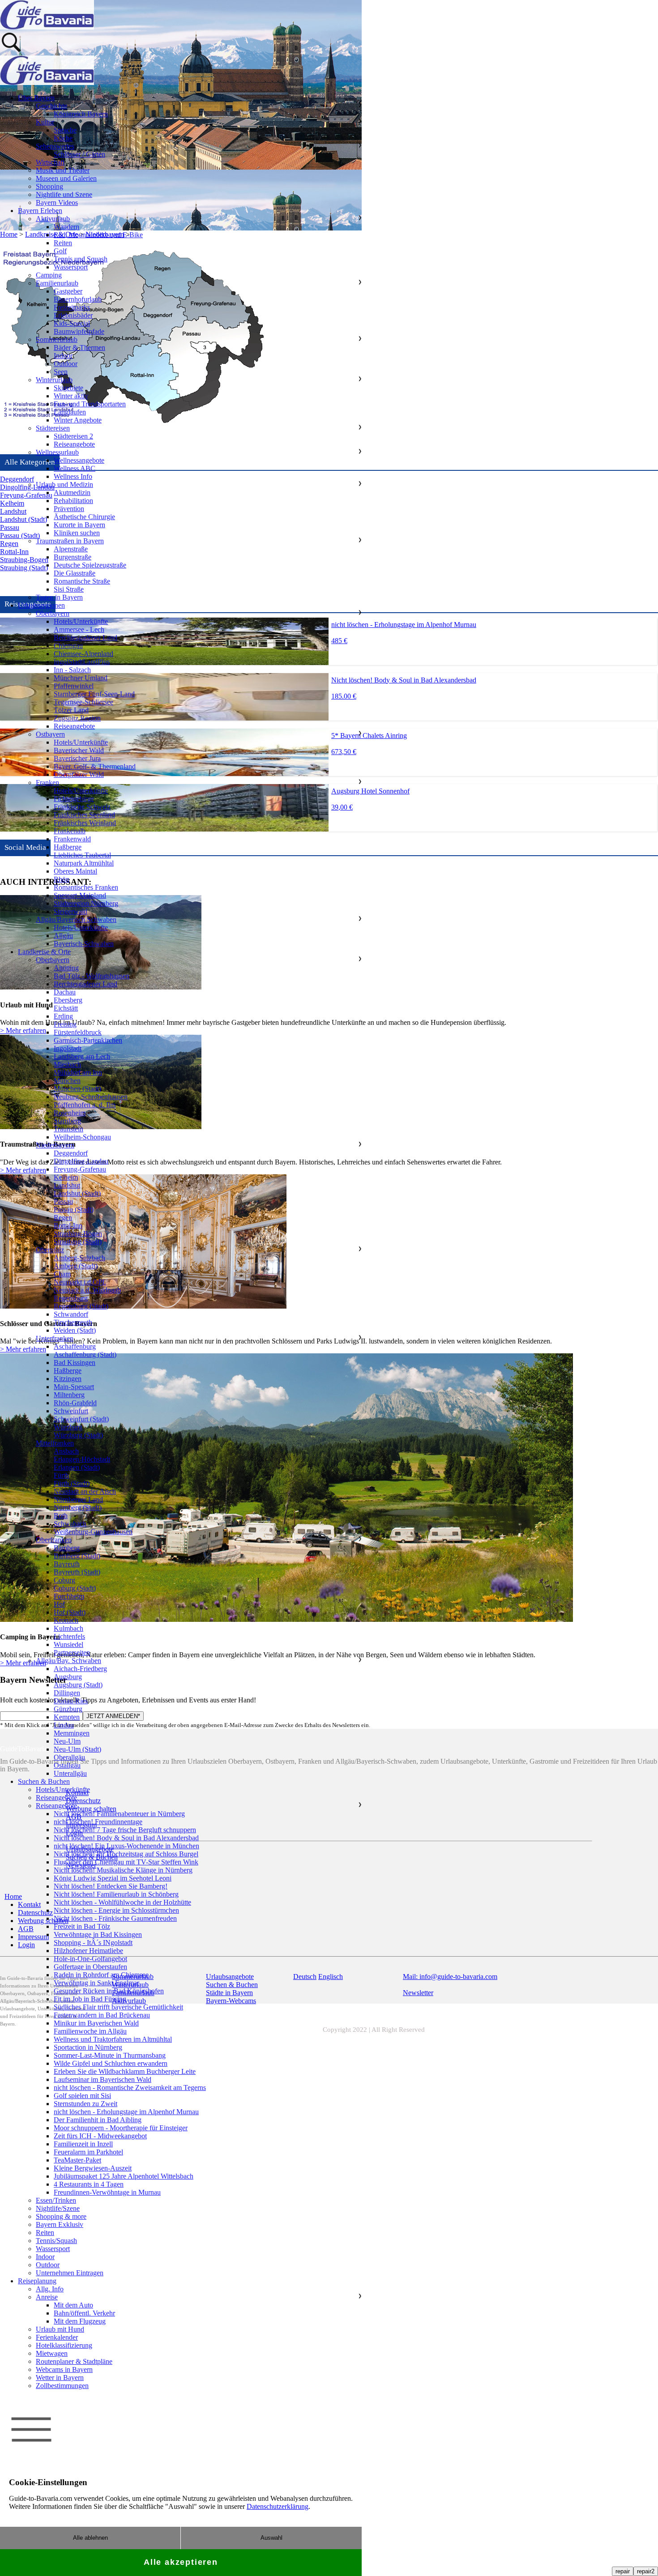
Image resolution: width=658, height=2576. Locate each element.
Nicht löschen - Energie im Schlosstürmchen (116, 1910)
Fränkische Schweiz (82, 807)
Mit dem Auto (73, 2305)
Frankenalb (70, 831)
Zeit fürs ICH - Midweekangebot (100, 2136)
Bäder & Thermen (79, 348)
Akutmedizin (72, 493)
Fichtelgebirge (74, 799)
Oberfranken (54, 1540)
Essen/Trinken (56, 2200)
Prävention (69, 509)
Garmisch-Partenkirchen (88, 1040)
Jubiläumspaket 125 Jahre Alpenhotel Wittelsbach (124, 2176)
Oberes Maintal (75, 871)
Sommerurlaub (57, 339)
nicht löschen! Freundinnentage (98, 1822)
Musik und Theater (63, 170)
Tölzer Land (71, 710)
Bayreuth (67, 1564)
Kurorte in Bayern (79, 525)
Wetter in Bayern (60, 2378)
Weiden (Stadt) (75, 1330)
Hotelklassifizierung (64, 2345)
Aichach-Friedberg (80, 1669)
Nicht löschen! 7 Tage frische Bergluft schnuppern (125, 1830)
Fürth (61, 1475)
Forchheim (69, 1596)
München (67, 1081)
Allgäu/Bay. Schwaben (68, 1661)
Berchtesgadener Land (85, 638)
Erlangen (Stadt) (77, 1467)
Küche (63, 138)
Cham (62, 1274)
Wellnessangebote (79, 460)
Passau (63, 1201)
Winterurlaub (54, 380)
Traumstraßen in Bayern (70, 541)
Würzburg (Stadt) (78, 1435)
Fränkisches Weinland (85, 823)
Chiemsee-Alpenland (83, 654)
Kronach (66, 1620)
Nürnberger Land (78, 1499)
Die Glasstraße (75, 573)
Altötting (66, 968)
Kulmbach (68, 1628)
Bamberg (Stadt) (77, 1556)
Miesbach (67, 1064)
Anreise (47, 2297)
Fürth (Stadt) (72, 1483)
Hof (59, 1604)
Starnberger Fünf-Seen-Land (94, 694)
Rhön (62, 879)
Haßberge (68, 847)
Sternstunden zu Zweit (85, 2104)
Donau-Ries (71, 1701)
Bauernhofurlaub (78, 299)
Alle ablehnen (90, 2538)
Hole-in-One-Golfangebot (90, 1959)
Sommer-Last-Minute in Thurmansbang (110, 2055)
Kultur (45, 122)
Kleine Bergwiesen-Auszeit (93, 2168)
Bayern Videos (57, 203)
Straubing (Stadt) (78, 1242)
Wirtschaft (50, 162)
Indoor (63, 356)
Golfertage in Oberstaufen (90, 1967)
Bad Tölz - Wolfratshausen (92, 976)
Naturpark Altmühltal (84, 863)
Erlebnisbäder (73, 315)
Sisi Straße (69, 589)
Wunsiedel (68, 1644)
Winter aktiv (71, 396)
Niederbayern (55, 1145)
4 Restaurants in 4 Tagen (89, 2184)
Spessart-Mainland (80, 895)
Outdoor (66, 364)
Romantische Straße (82, 581)
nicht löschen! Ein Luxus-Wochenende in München (126, 1846)
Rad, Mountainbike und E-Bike (98, 235)
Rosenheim (70, 1113)
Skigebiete (68, 388)
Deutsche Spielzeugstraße (90, 565)
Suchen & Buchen (44, 1781)
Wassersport (71, 267)
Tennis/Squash (56, 2241)
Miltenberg (69, 1395)
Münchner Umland (81, 678)
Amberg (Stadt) (76, 1266)
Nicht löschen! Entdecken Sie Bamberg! (111, 1886)
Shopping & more (61, 2216)
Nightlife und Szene (64, 194)
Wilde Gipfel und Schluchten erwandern (111, 2063)
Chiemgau (68, 646)
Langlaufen (70, 412)
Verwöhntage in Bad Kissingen (98, 1934)
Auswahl (271, 2538)
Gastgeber (68, 291)
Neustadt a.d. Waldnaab (87, 1290)
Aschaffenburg (75, 1346)
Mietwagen (52, 2353)
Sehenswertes (55, 146)
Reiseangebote (74, 444)
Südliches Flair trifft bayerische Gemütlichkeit (118, 2007)
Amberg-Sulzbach (79, 1258)
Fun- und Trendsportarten (90, 404)
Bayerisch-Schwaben (84, 944)
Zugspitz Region (77, 718)
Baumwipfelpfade (79, 331)
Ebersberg (68, 1000)
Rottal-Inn (68, 1226)
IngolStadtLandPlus (82, 662)
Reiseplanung (37, 2281)
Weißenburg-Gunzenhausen (93, 1532)
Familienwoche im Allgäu (90, 2031)
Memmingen (72, 1733)
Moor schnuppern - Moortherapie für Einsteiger (121, 2128)
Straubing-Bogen (78, 1234)
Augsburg (68, 1677)
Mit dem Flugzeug (80, 2321)
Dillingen (67, 1693)
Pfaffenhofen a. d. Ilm (85, 1105)
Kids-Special (72, 323)
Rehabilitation (73, 501)
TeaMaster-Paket (77, 2160)
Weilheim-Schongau (82, 1137)
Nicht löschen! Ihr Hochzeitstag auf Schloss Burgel (126, 1854)
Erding (63, 1016)
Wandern (66, 227)
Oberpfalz (50, 1250)
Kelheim (66, 1177)
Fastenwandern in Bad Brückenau (102, 2015)
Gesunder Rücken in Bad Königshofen (109, 1991)
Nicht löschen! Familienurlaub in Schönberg (116, 1894)
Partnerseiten (72, 1653)
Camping (49, 275)
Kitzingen (68, 1379)
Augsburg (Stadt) (78, 1685)
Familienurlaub (57, 283)
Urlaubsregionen (41, 605)
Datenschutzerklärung (278, 2506)
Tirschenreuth (73, 1322)
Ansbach (66, 1451)
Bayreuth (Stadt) (77, 1572)
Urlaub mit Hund (60, 2329)
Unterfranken (55, 1338)
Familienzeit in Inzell (83, 2144)
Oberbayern (53, 613)
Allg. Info (50, 2289)
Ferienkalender (57, 2337)
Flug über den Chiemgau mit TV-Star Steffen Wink (126, 1862)
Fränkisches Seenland (84, 815)
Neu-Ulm (67, 1741)
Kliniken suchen (77, 533)
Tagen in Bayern (59, 597)
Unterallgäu (70, 1773)
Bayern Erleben (40, 211)
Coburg (64, 1580)
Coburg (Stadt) (75, 1588)
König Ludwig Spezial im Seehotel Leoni (113, 1878)
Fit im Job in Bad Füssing (90, 1999)
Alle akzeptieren (181, 2562)
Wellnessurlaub (57, 452)
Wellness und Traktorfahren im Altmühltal (113, 2039)
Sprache (65, 130)
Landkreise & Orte (44, 952)
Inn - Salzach (72, 670)
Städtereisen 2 (73, 436)
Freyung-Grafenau (80, 1169)
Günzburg (68, 1709)
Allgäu (63, 936)
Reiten (63, 243)
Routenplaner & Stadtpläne (74, 2361)
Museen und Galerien (66, 178)
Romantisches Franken (86, 887)
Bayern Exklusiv (60, 2224)
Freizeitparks (72, 307)
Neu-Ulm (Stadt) (77, 1749)
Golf (60, 251)
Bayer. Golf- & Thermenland (95, 766)
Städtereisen (53, 428)
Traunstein (68, 1129)
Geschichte (51, 106)
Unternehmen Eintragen (70, 2273)
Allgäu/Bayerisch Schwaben (76, 919)
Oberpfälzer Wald (79, 774)
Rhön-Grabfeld (75, 1403)
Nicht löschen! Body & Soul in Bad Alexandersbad (126, 1838)
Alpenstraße (71, 549)
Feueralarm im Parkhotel (88, 2152)
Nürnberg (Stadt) (78, 1508)
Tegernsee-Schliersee (83, 702)
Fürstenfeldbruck (78, 1032)
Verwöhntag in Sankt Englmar (96, 1983)
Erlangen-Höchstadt (82, 1459)
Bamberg (67, 1548)
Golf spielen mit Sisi (82, 2096)
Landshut (67, 1185)
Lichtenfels (69, 1636)
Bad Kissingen (75, 1363)
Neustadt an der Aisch (85, 1491)
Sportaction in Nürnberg (88, 2047)
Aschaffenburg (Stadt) (85, 1354)
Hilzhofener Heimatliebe (88, 1951)
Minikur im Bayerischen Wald (96, 2023)
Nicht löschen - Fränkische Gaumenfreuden (115, 1918)
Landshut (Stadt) (77, 1193)
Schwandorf (71, 1314)
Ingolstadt (68, 1048)
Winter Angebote (78, 420)
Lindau (64, 1725)
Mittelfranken (55, 1443)
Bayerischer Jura (77, 758)
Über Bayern (36, 98)
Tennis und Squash (81, 259)
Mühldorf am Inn (78, 1073)
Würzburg (68, 1427)
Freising (65, 1024)
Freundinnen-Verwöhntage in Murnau (107, 2192)
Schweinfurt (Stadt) (81, 1419)
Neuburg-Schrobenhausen (91, 1097)
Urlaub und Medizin (64, 484)
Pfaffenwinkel (74, 686)
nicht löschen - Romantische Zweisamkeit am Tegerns (130, 2088)
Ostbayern (50, 734)
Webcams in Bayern (64, 2369)
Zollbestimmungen (62, 2386)
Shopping (49, 186)
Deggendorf (71, 1153)
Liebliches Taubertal (82, 855)
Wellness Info (73, 476)
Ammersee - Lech (79, 629)
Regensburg (71, 1298)
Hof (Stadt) (70, 1612)
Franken (47, 783)
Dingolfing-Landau (81, 1161)
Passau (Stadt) (74, 1209)
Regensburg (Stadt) (81, 1306)
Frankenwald (72, 839)
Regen (63, 1218)
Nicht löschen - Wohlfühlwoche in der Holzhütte (122, 1902)
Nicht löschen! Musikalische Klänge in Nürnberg (123, 1870)
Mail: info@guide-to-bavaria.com (450, 1977)
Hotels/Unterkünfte (81, 621)
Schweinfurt (71, 1411)
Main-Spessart (74, 1387)
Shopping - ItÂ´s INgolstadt (93, 1943)
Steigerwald (70, 911)
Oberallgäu (69, 1757)
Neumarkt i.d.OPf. (80, 1282)
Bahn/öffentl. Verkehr (84, 2313)
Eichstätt (66, 1008)
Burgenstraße (73, 557)
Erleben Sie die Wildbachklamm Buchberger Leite (125, 2071)
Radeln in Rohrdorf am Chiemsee (101, 1975)
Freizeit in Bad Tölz (82, 1926)
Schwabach (70, 1524)
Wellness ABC (75, 468)
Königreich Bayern (81, 114)
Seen (61, 372)
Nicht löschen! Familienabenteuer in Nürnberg (119, 1814)
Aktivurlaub (53, 219)
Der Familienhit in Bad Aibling (98, 2120)
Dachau (65, 992)
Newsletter (418, 1993)
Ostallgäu (67, 1765)
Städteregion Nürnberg (86, 903)
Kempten (67, 1717)
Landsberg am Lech (82, 1056)
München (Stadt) (77, 1089)
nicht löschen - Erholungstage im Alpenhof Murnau (126, 2112)
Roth (61, 1516)
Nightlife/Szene (58, 2208)
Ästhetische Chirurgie (84, 517)
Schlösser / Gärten (79, 154)
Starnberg (67, 1121)
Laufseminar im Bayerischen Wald (103, 2079)
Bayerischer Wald (79, 750)
